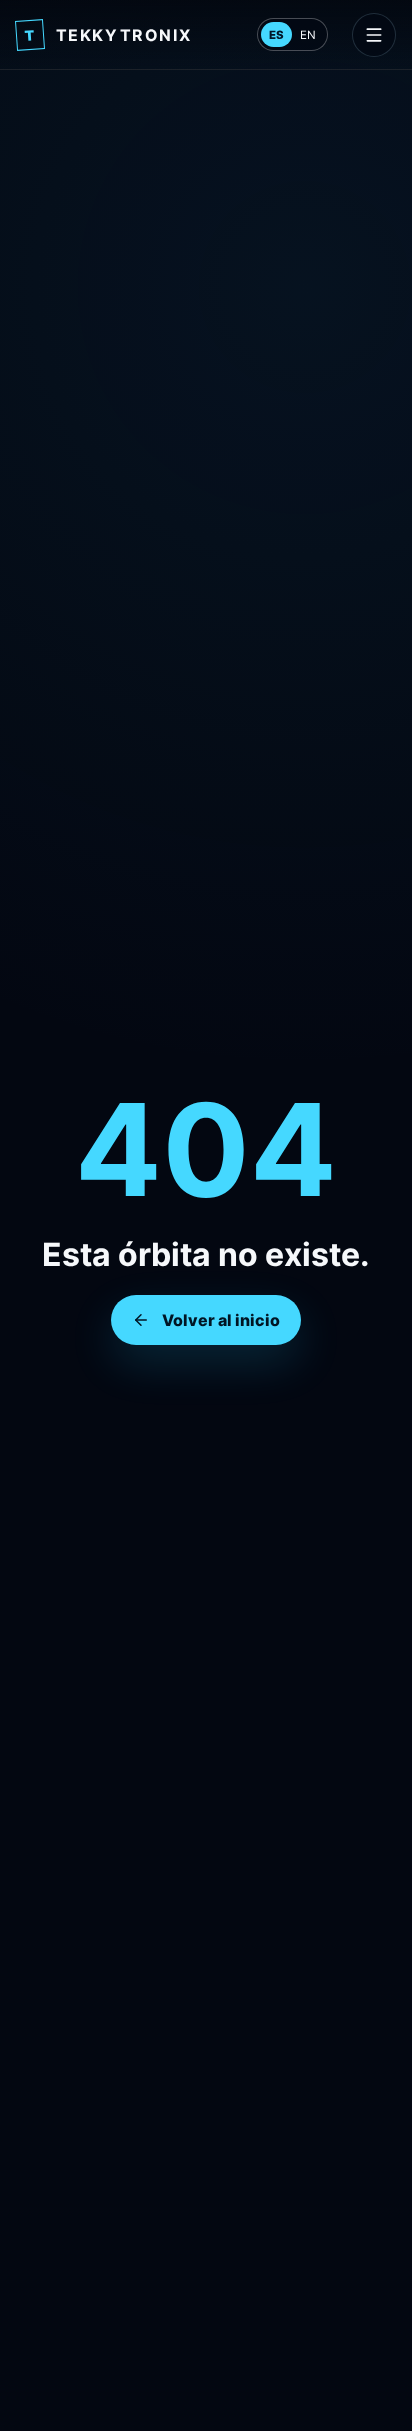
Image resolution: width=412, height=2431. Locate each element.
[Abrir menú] (374, 35)
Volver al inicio (221, 1320)
